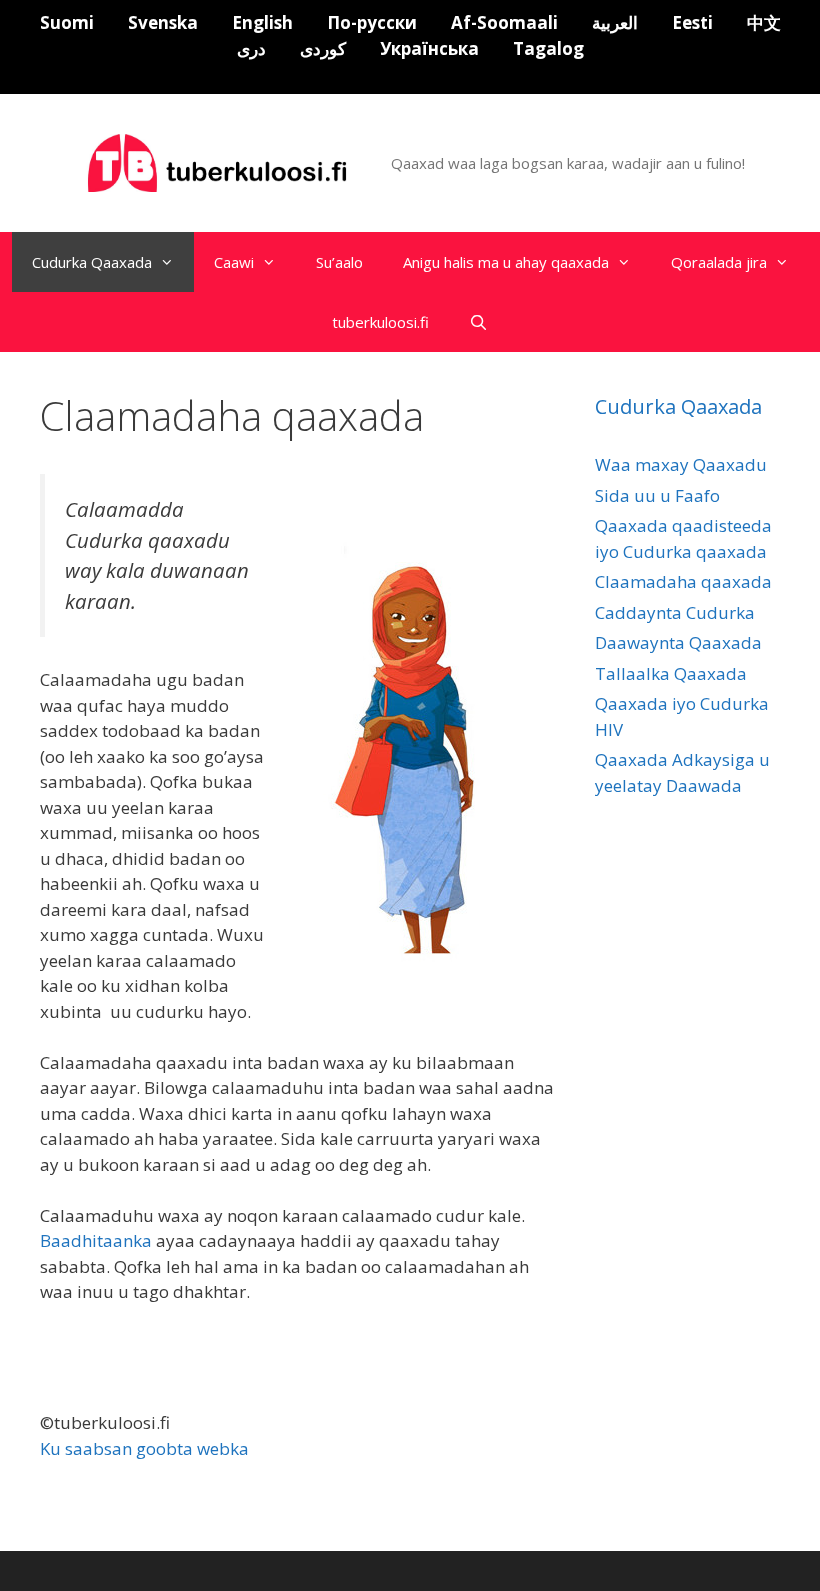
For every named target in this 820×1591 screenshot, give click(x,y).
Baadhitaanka (96, 1240)
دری (251, 48)
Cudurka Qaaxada (92, 262)
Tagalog (548, 48)
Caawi (234, 262)
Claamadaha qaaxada (683, 581)
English (262, 22)
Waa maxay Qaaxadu (681, 464)
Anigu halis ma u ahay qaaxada (506, 262)
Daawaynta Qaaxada (678, 642)
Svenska (163, 22)
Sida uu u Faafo (657, 495)
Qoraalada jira (719, 262)
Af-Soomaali (504, 22)
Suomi (67, 22)
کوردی (323, 48)
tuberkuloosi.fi (380, 322)
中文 (764, 22)
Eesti (692, 22)
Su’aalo (339, 262)
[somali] (220, 161)
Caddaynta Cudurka (675, 612)
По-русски (372, 22)
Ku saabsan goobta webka (144, 1448)
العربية (615, 22)
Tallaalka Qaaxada (671, 673)
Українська (429, 48)
